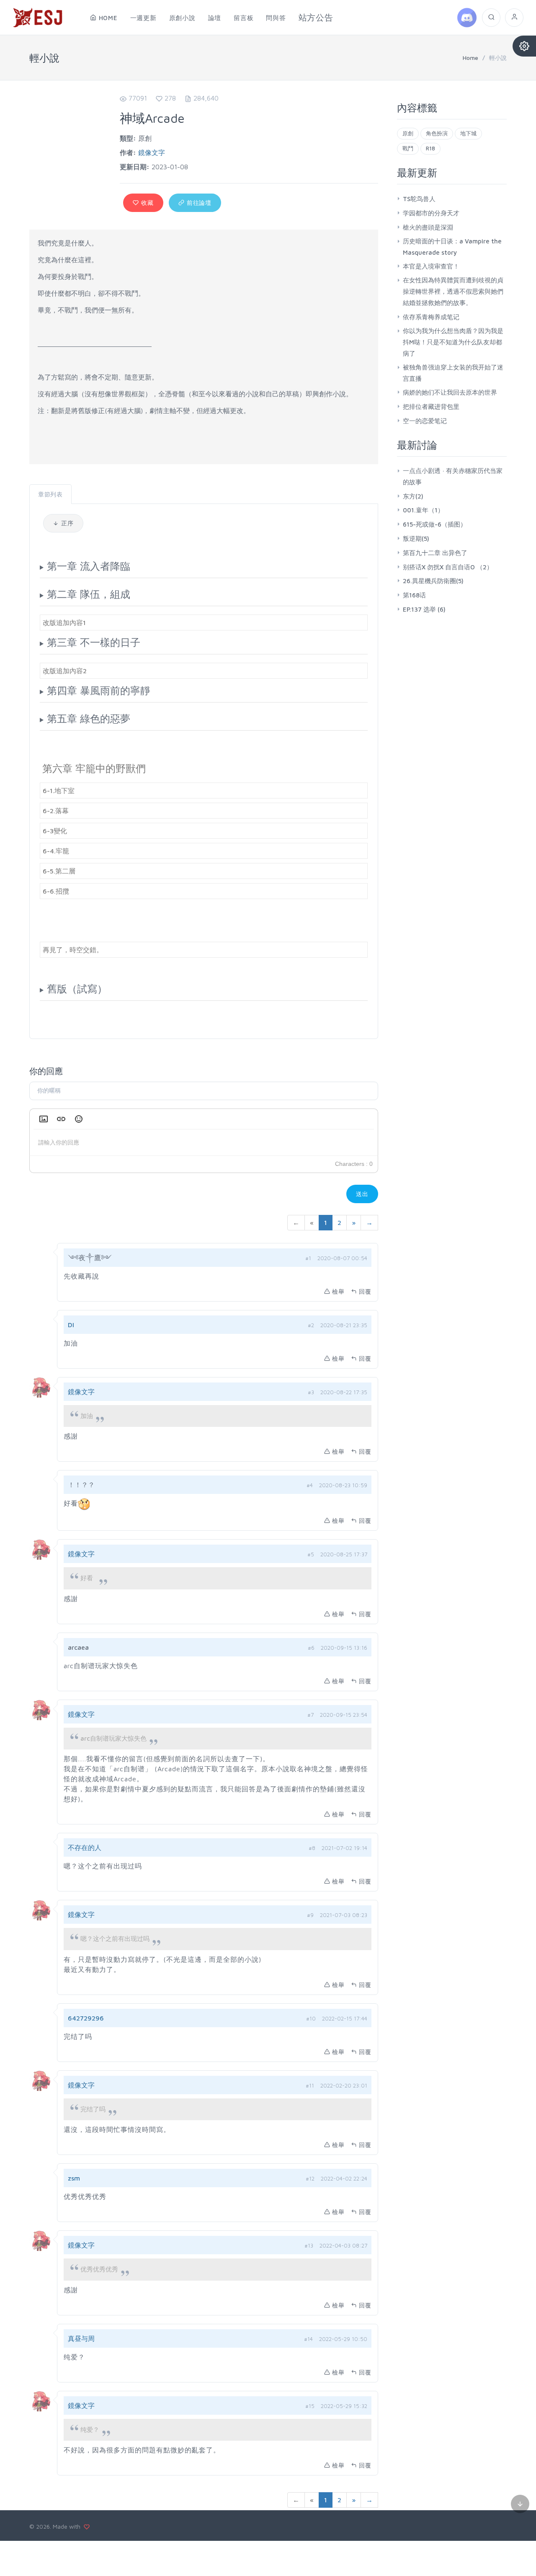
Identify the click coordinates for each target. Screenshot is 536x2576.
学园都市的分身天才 (431, 213)
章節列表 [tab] (50, 494)
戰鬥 (408, 148)
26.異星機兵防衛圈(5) (433, 581)
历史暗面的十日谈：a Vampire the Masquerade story (452, 247)
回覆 (365, 1291)
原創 (408, 133)
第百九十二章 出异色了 (435, 553)
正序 (66, 523)
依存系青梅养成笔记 (431, 317)
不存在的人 (85, 1847)
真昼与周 (81, 2338)
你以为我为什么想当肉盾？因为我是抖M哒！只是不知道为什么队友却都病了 (453, 342)
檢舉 (338, 1291)
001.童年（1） (423, 510)
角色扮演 (437, 133)
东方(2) (413, 496)
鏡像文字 (152, 152)
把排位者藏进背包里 (431, 407)
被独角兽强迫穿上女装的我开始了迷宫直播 (453, 373)
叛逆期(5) (416, 539)
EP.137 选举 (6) (424, 609)
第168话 (414, 595)
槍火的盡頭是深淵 (428, 227)
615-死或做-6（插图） (435, 524)
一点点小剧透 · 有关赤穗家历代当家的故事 (453, 476)
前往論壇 (198, 203)
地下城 (468, 133)
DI (71, 1325)
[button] (44, 1119)
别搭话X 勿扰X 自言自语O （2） (448, 567)
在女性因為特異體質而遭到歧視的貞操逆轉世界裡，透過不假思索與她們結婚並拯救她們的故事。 (453, 291)
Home (470, 58)
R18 (430, 148)
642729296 (86, 2018)
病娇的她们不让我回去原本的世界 (450, 392)
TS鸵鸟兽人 (419, 199)
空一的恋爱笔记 (425, 421)
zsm (74, 2178)
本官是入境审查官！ (431, 266)
